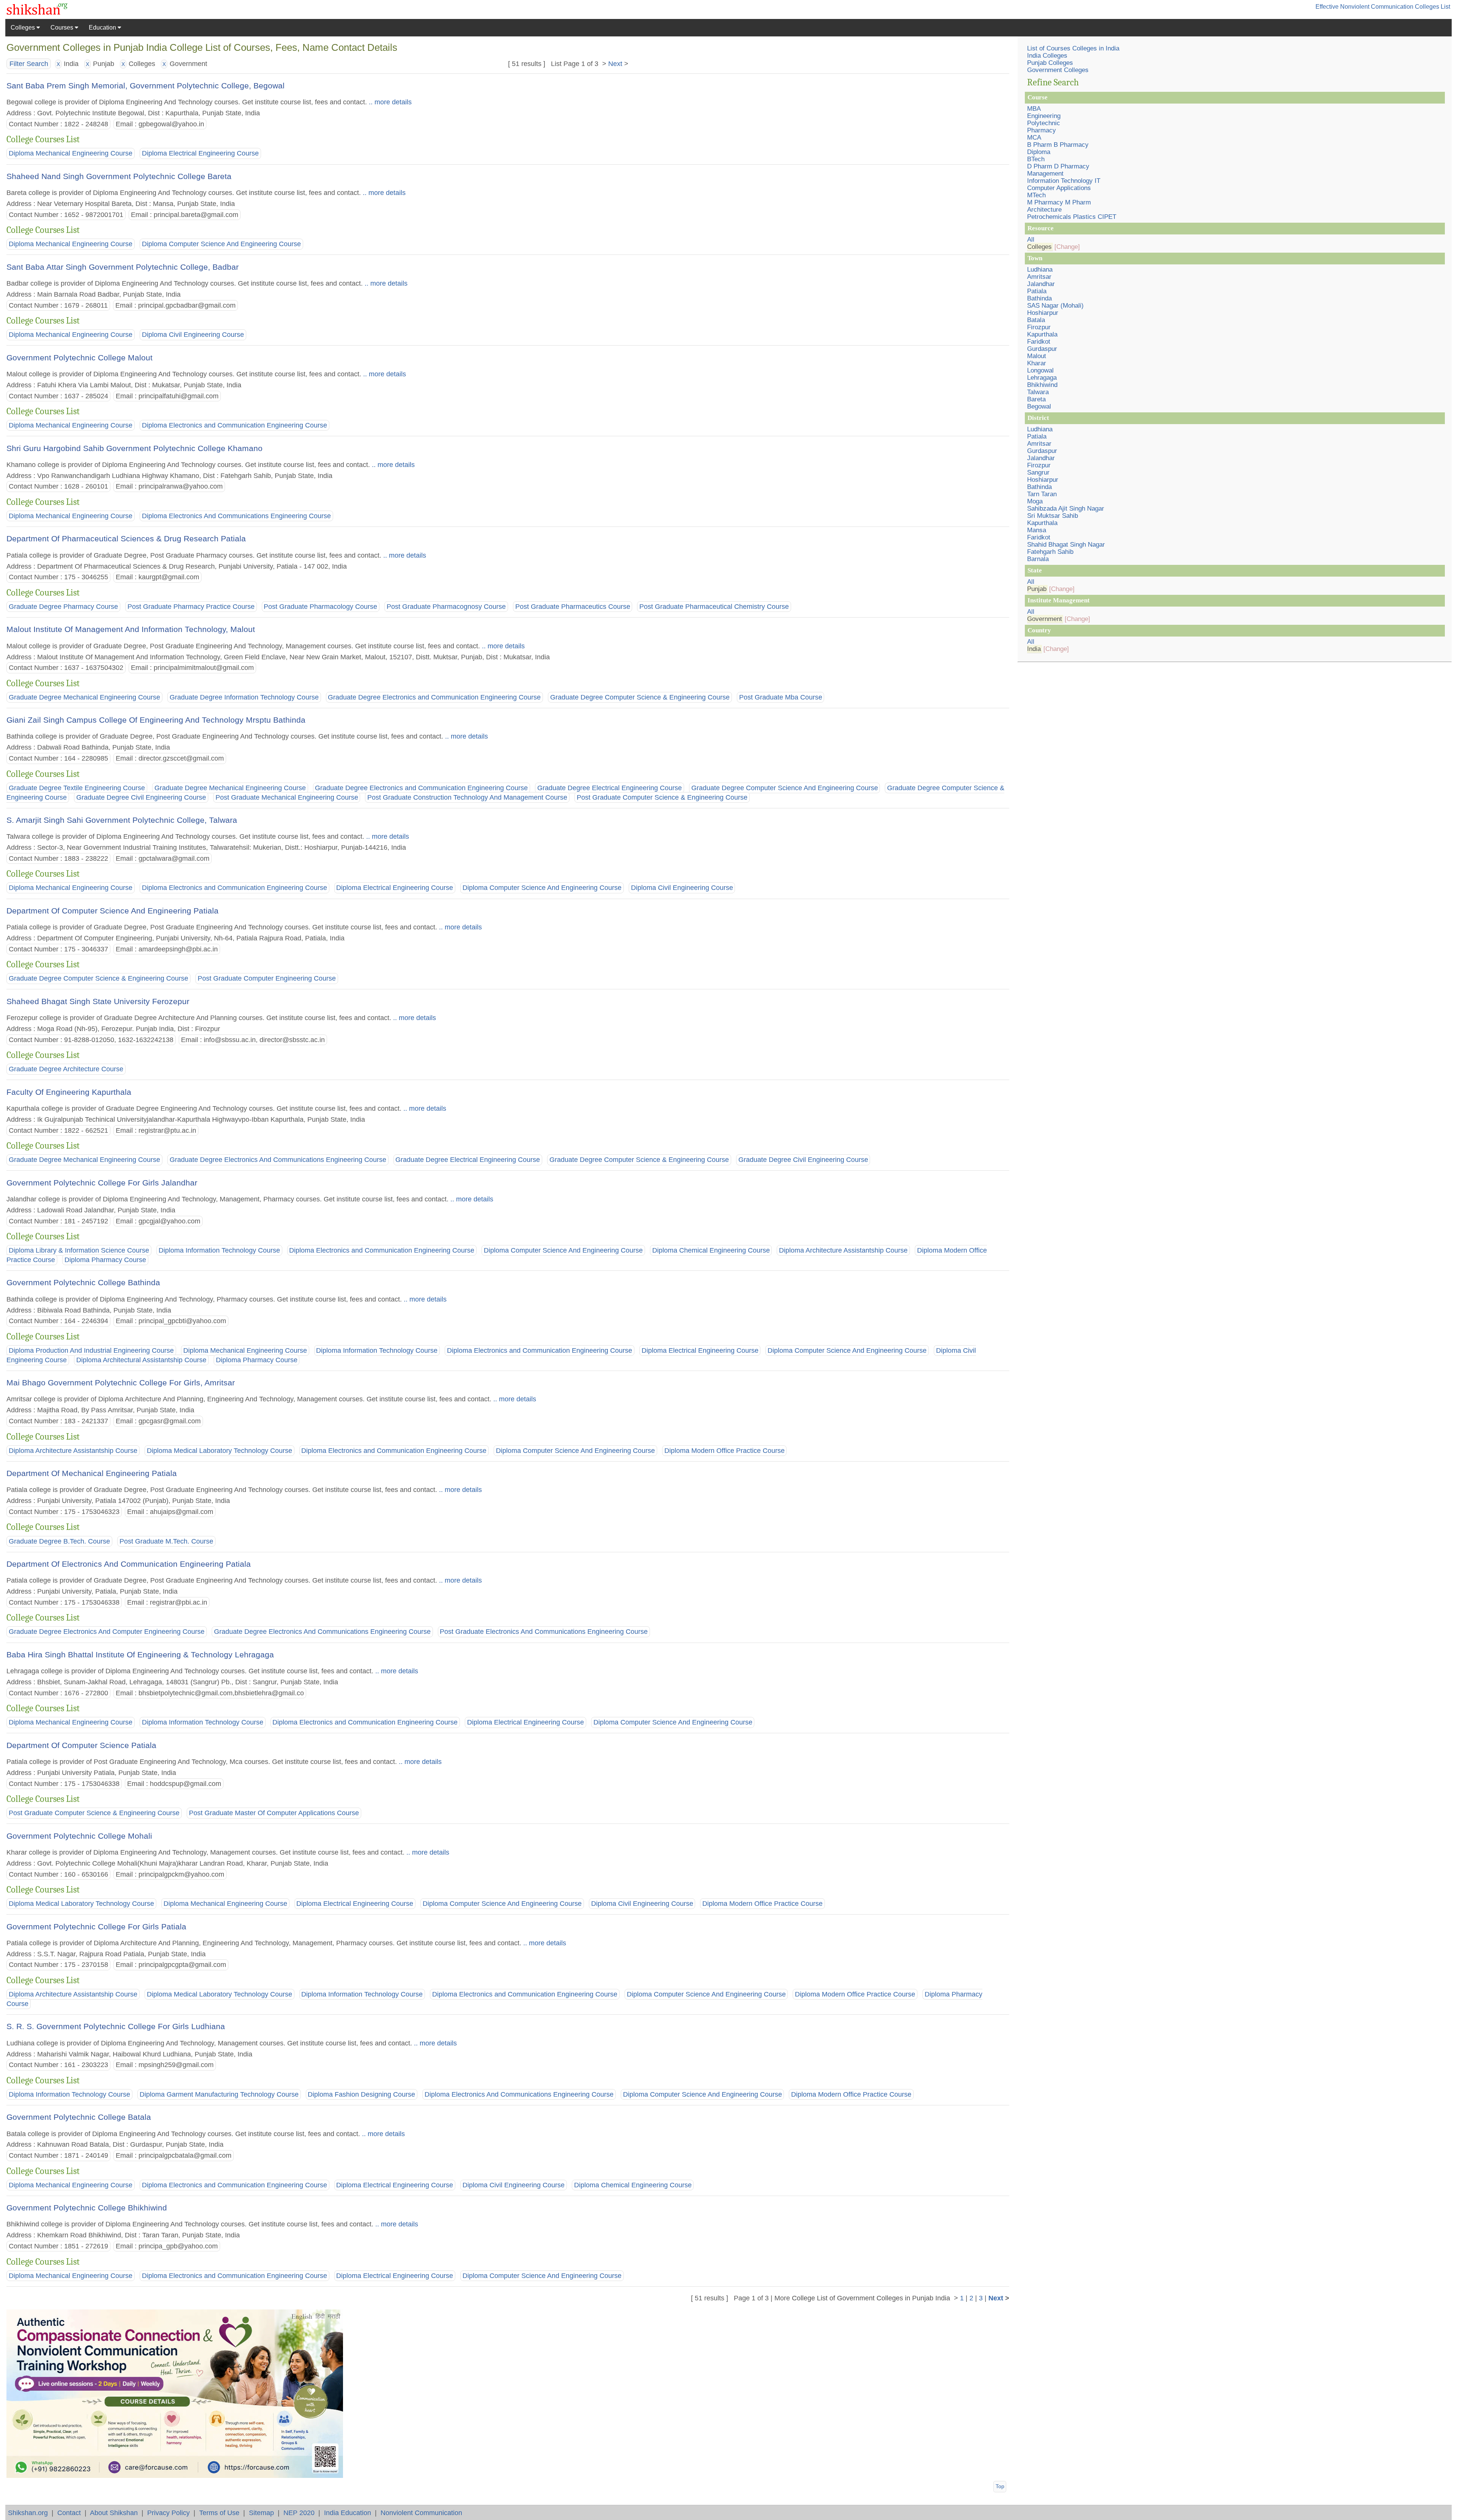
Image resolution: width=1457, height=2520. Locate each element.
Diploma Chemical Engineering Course (711, 1250)
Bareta (1036, 399)
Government (1045, 619)
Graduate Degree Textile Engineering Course (77, 788)
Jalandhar (1041, 284)
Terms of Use (219, 2513)
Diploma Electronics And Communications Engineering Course (236, 516)
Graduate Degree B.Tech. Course (59, 1541)
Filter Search (29, 64)
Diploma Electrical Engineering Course (200, 154)
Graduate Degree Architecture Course (66, 1069)
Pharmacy (1042, 130)
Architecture (1044, 210)
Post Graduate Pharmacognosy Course (446, 607)
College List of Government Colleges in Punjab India (871, 2298)
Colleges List (1433, 7)
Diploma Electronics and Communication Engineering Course (234, 425)
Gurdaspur (1042, 349)
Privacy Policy (168, 2513)
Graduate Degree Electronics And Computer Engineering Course (107, 1632)
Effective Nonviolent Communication (1364, 7)
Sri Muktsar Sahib (1053, 516)
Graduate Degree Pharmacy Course (63, 607)
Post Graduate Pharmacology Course (320, 607)
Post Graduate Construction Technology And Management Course (467, 797)
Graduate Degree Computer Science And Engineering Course (785, 788)
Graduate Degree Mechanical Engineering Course (84, 697)
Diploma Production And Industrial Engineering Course (91, 1350)
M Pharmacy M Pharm (1059, 202)
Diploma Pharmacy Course (105, 1260)
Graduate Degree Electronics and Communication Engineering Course (434, 697)
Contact (69, 2513)
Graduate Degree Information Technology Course (244, 697)
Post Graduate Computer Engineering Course (267, 979)
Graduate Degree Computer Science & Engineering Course (640, 697)
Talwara (1038, 392)
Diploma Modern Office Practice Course (725, 1451)
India (1034, 649)
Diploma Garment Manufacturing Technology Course (219, 2094)
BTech (1036, 159)
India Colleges (1047, 56)
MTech (1036, 195)
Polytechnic (1044, 123)
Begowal (1039, 406)
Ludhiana (1040, 270)
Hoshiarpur (1043, 313)
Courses (63, 28)
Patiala (1037, 291)
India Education (348, 2513)
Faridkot (1039, 342)
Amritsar (1039, 277)
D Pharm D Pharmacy (1058, 166)
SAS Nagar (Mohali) (1055, 306)
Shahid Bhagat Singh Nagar (1066, 545)
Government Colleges (1058, 70)
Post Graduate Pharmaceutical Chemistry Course (714, 607)
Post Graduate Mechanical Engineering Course (287, 797)
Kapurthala (1042, 334)
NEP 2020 (299, 2513)
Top (1000, 2486)
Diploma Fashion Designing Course (361, 2094)
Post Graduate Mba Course (781, 697)
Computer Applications (1059, 188)
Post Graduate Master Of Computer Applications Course (274, 1813)
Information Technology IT (1064, 181)
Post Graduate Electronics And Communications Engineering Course (544, 1632)
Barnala (1038, 559)
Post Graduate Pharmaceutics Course (573, 607)
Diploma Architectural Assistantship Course (141, 1360)
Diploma (1039, 152)
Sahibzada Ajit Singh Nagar (1066, 509)
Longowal (1040, 370)
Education (103, 28)
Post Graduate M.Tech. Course (166, 1541)
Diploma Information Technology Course (219, 1250)
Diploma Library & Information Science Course (79, 1250)
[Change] (1067, 247)
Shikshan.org (28, 2513)
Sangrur (1038, 472)
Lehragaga (1042, 378)
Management (1045, 174)
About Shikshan (114, 2513)
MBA (1034, 109)
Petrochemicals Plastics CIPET (1072, 217)
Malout (1037, 356)
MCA (1034, 138)
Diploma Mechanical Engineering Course (71, 154)
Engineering (1044, 116)
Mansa (1037, 530)
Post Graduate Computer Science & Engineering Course (662, 797)
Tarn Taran (1042, 494)
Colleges (24, 28)
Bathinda (1039, 298)
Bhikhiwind (1042, 385)
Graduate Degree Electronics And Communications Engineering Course (278, 1160)
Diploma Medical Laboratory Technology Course (219, 1451)
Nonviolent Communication (421, 2513)
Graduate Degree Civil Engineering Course (141, 797)
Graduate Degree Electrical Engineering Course (610, 788)
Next (615, 64)
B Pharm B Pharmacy (1058, 145)
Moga (1035, 501)
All (1031, 240)
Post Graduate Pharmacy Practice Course (191, 607)
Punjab (1037, 589)
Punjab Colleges (1050, 63)
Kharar (1037, 363)
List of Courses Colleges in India (1073, 48)
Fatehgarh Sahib (1050, 552)
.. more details (389, 102)
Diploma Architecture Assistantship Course (843, 1250)
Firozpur (1039, 327)
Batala (1036, 320)
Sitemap (261, 2513)
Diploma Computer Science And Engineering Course (221, 244)
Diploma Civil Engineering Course (193, 335)
